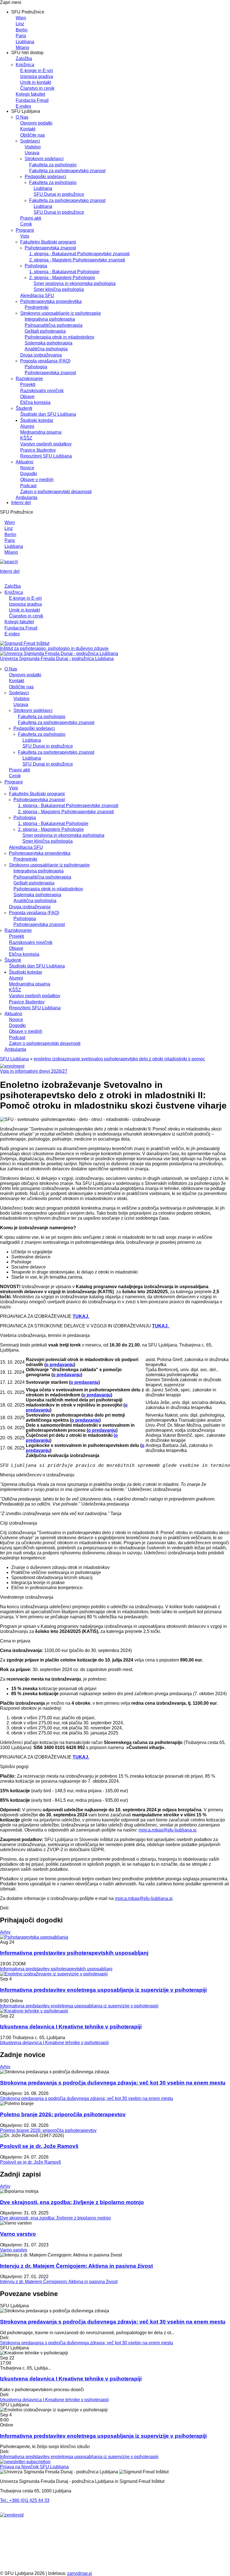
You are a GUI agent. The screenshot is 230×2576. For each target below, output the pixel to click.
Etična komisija (35, 402)
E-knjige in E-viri (37, 71)
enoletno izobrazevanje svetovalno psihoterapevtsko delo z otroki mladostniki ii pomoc (119, 1059)
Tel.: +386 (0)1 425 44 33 (25, 2500)
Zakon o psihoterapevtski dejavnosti (56, 492)
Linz (20, 24)
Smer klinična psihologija (59, 289)
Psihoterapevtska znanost (50, 248)
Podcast (28, 486)
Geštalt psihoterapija (45, 331)
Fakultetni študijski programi (48, 242)
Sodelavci (30, 141)
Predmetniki (37, 307)
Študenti (24, 408)
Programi (25, 230)
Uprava (32, 153)
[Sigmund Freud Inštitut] (25, 643)
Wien (21, 18)
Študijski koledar (37, 420)
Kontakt (28, 129)
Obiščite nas (33, 135)
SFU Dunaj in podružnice (59, 194)
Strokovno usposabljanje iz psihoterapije (61, 313)
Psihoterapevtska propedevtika (51, 301)
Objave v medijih (37, 480)
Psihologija (36, 266)
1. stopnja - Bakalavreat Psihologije (64, 272)
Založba (24, 58)
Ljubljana (25, 42)
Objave (27, 397)
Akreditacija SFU (37, 296)
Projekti (28, 384)
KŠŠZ (26, 438)
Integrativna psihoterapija (50, 319)
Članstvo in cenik (37, 88)
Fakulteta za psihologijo (53, 165)
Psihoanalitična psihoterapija (54, 325)
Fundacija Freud (32, 100)
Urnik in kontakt (36, 82)
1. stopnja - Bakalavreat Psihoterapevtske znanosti (79, 254)
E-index (23, 106)
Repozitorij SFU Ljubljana (46, 456)
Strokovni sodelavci (44, 159)
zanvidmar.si (80, 2573)
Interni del (21, 503)
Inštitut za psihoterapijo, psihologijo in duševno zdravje (54, 648)
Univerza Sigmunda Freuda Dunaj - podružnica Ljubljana (57, 659)
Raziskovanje (29, 379)
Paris (21, 36)
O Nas (22, 117)
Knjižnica (25, 65)
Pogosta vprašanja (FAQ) (45, 361)
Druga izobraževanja (41, 355)
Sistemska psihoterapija (49, 343)
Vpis (25, 236)
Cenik (26, 224)
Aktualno (25, 462)
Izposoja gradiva (37, 76)
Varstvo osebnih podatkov (46, 444)
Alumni (27, 426)
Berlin (22, 30)
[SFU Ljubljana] (59, 653)
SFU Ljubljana (14, 1059)
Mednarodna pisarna (41, 432)
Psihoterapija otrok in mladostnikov (59, 337)
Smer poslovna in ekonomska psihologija (75, 283)
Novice (27, 468)
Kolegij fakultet (30, 94)
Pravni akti (31, 218)
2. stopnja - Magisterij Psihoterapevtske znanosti (77, 260)
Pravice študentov (38, 450)
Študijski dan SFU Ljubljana (48, 414)
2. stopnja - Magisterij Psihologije (62, 278)
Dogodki (29, 474)
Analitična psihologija (46, 349)
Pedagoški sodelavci (45, 177)
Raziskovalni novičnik (42, 391)
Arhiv (5, 1932)
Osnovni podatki (36, 123)
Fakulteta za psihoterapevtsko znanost (67, 171)
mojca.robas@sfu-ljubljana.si (167, 1830)
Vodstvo (33, 147)
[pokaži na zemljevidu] (12, 2515)
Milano (22, 48)
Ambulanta (27, 497)
